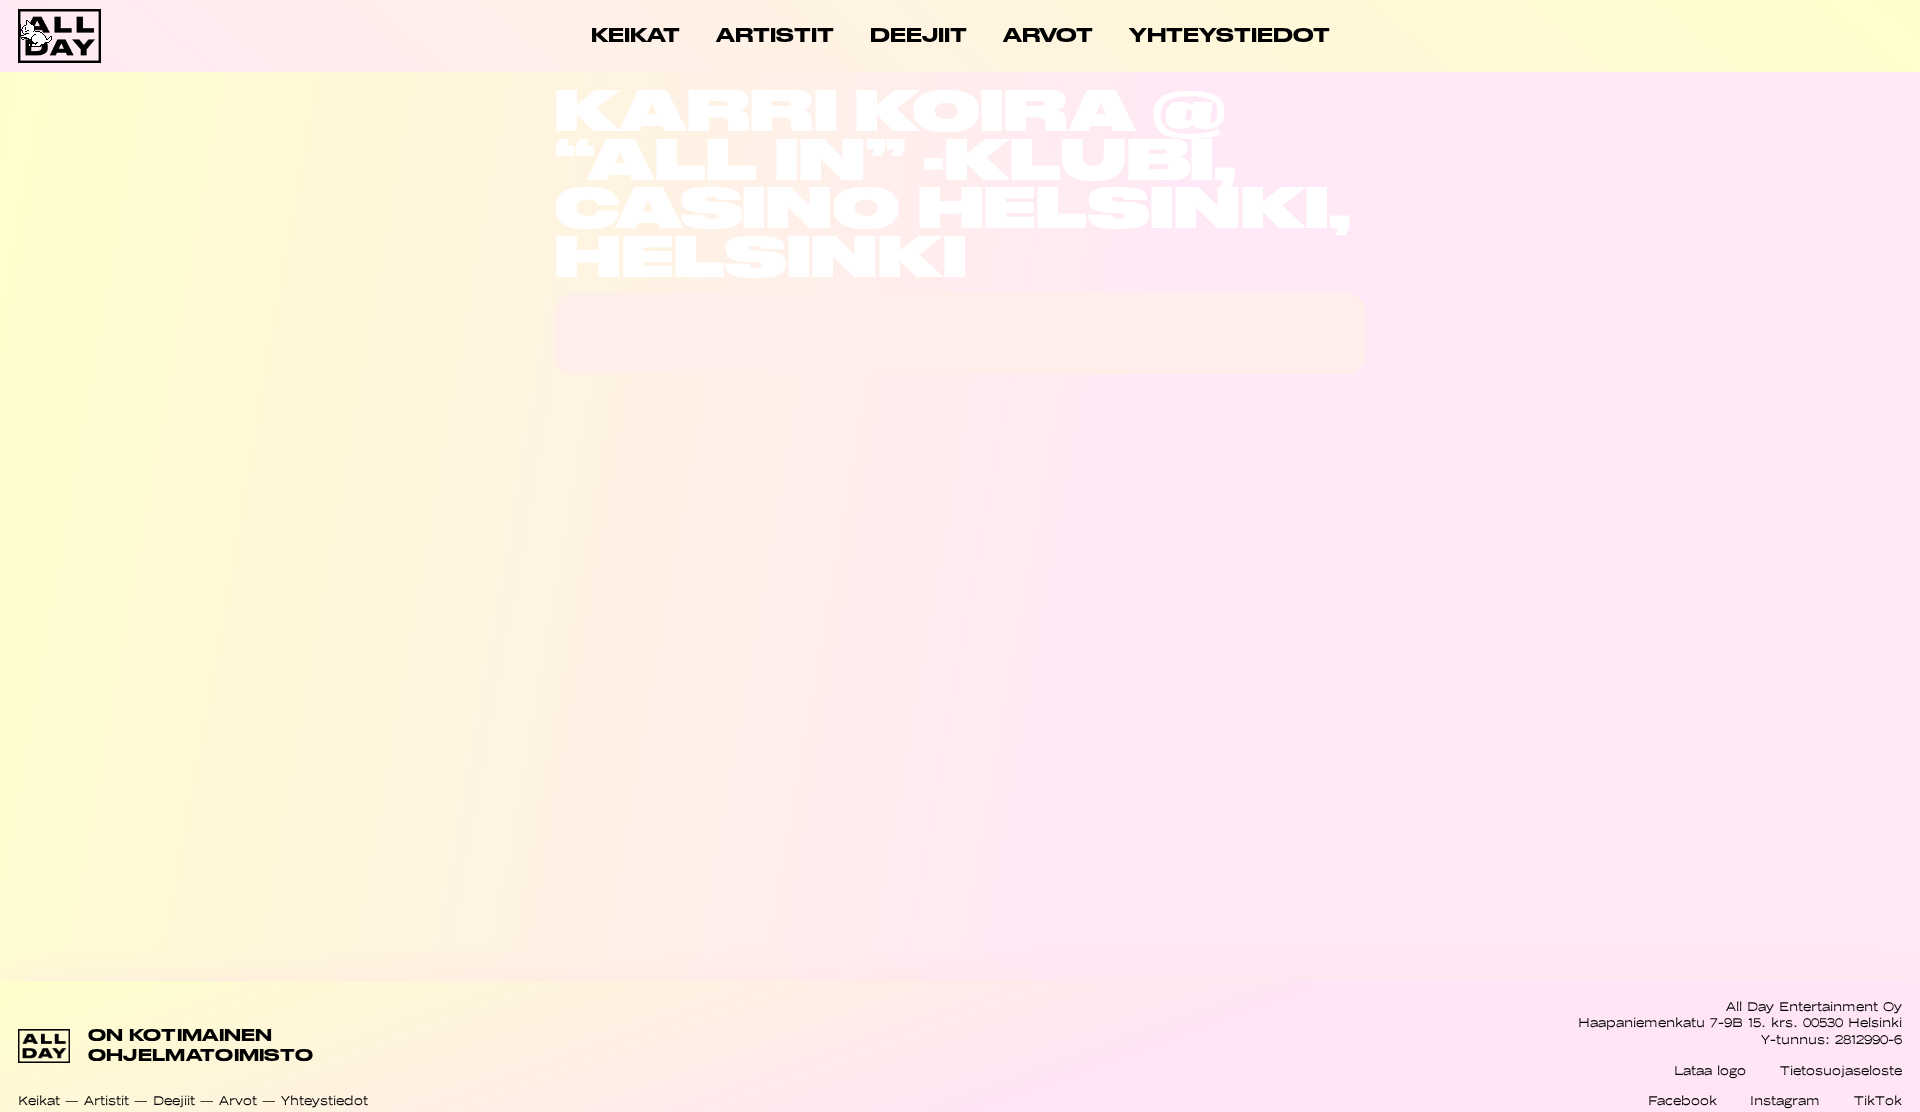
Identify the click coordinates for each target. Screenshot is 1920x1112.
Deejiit (174, 1100)
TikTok (1878, 1100)
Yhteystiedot (324, 1100)
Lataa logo (1710, 1070)
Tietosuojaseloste (1841, 1070)
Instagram (1785, 1100)
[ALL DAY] (112, 36)
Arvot (238, 1100)
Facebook (1682, 1100)
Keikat (39, 1100)
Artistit (106, 1100)
